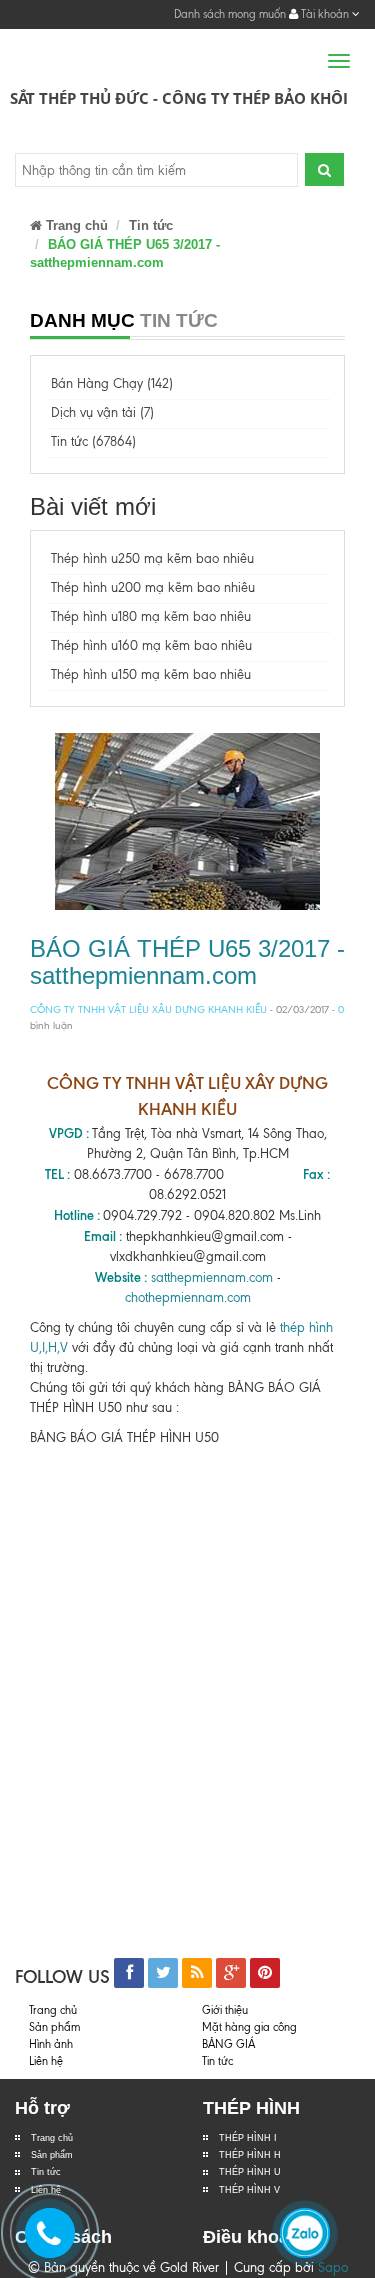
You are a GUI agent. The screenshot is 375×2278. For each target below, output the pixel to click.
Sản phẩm (54, 2027)
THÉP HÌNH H (250, 2155)
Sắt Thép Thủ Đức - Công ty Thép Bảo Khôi (179, 98)
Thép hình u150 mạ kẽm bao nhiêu (151, 674)
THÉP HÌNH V (249, 2190)
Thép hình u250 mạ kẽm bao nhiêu (152, 558)
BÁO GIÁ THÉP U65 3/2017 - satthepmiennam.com (187, 961)
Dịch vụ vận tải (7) (102, 412)
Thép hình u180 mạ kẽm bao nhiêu (151, 616)
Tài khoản (325, 14)
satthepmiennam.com (212, 1277)
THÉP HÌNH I (248, 2138)
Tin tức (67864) (93, 441)
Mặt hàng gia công (249, 2027)
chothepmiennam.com (188, 1297)
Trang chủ (52, 2138)
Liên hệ (46, 2061)
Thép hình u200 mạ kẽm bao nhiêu (153, 587)
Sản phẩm (52, 2155)
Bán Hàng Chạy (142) (112, 383)
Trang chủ (75, 225)
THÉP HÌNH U (250, 2172)
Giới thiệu (225, 2010)
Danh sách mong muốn (230, 14)
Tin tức (151, 225)
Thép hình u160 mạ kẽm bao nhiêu (151, 645)
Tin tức (46, 2172)
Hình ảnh (51, 2044)
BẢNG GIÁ (228, 2044)
